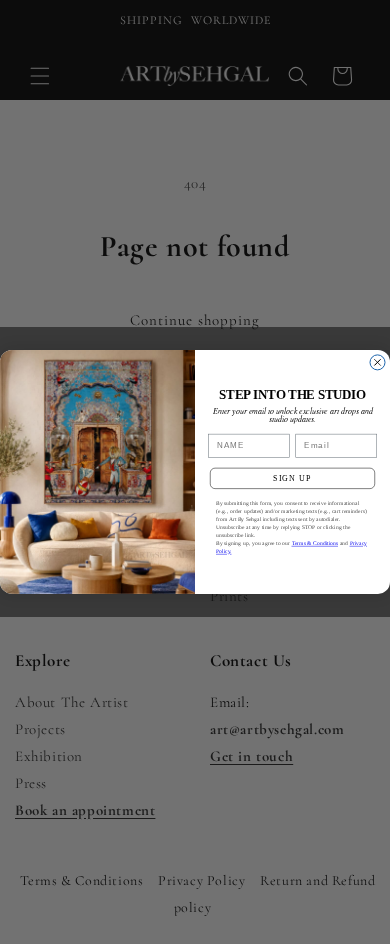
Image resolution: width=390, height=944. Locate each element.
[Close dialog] (377, 362)
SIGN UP (292, 478)
